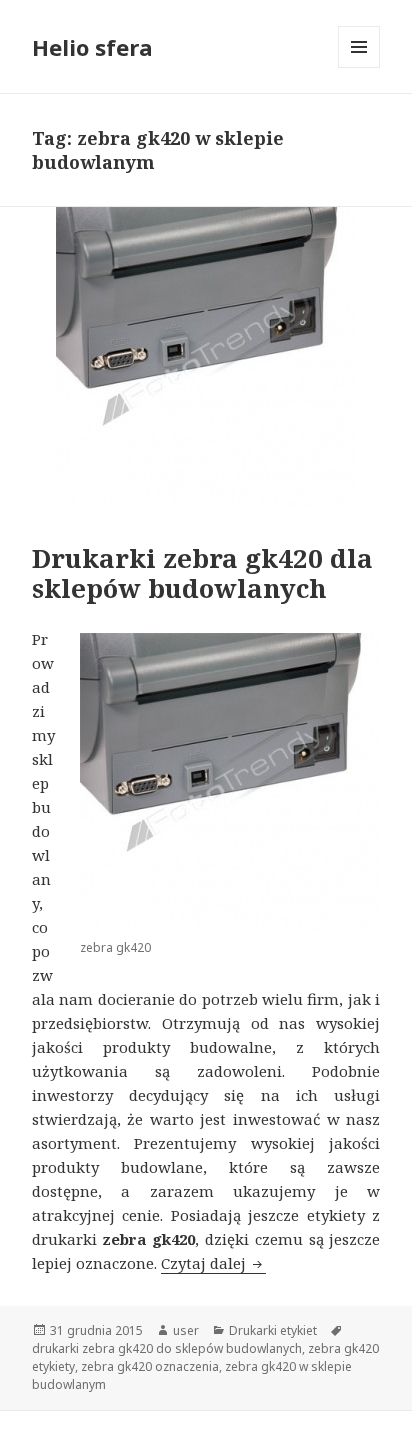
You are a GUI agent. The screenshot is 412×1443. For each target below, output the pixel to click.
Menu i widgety (359, 67)
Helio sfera (92, 47)
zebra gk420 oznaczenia (150, 1366)
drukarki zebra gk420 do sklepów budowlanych (167, 1348)
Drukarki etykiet (273, 1330)
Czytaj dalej (213, 1263)
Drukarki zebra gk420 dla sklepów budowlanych (202, 573)
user (186, 1330)
